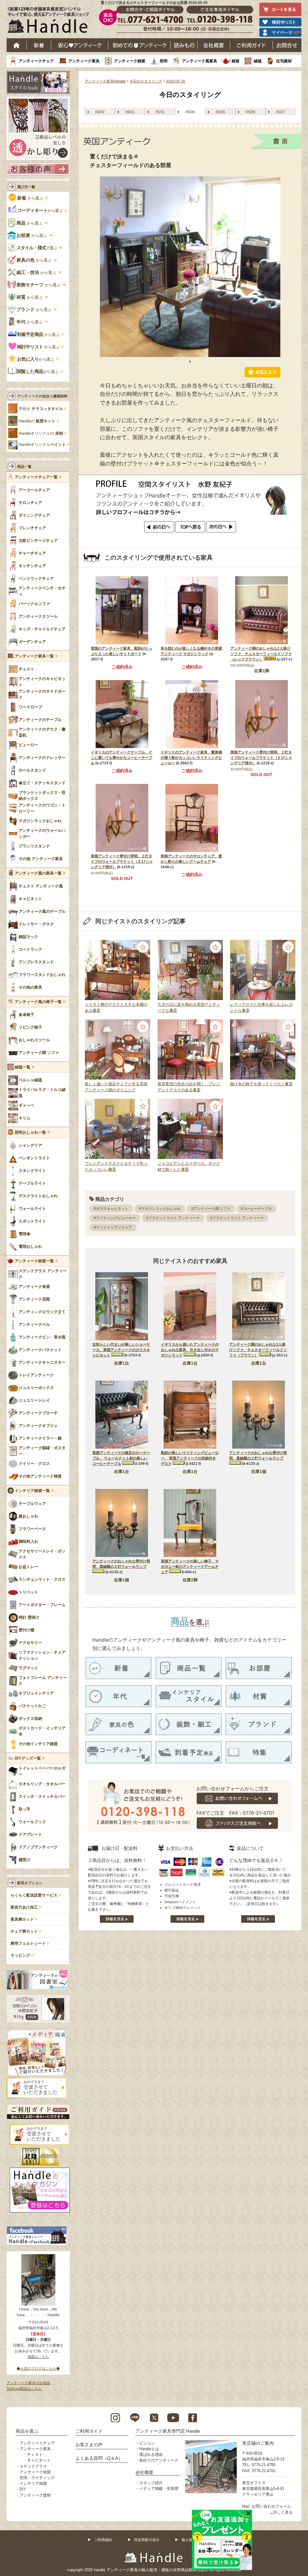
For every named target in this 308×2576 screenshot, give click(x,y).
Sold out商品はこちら (24, 2389)
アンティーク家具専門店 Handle (168, 2431)
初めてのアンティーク (159, 2460)
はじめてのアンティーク (139, 45)
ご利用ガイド (251, 45)
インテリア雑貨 (33, 2483)
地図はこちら (38, 2357)
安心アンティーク (80, 45)
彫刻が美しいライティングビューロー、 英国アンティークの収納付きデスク (190, 1458)
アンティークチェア (36, 61)
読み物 (184, 45)
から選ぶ (31, 198)
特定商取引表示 (147, 2540)
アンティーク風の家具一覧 (38, 873)
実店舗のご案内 (258, 2443)
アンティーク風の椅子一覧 (38, 1002)
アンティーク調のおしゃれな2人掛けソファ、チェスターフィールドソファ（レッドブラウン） (261, 654)
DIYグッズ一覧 (28, 1758)
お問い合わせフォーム (271, 2506)
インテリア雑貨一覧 (32, 1491)
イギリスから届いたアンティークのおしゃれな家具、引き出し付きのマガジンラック (190, 1350)
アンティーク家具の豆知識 (28, 2383)
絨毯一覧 (23, 1067)
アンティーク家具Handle (105, 81)
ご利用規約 (103, 2540)
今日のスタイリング (146, 81)
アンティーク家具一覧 (34, 656)
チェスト (35, 2455)
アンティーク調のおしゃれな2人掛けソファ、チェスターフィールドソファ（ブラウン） (258, 1350)
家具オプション (30, 1883)
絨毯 (258, 61)
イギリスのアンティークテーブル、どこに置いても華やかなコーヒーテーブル (122, 758)
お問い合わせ (287, 45)
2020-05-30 (176, 81)
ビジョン (147, 2443)
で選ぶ (37, 248)
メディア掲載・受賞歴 (159, 2489)
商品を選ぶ (27, 2431)
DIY (23, 2489)
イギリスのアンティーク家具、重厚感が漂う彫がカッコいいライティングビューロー (191, 758)
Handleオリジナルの (41, 433)
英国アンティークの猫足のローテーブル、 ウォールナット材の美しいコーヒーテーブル (121, 1458)
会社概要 (214, 45)
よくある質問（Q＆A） (99, 2458)
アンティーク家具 (84, 61)
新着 (39, 45)
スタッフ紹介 (151, 2483)
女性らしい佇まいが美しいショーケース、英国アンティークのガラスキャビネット (121, 1350)
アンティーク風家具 (200, 61)
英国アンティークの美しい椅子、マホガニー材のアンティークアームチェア (190, 1567)
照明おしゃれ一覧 (30, 1133)
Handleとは (149, 2449)
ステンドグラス (33, 2466)
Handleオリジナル (42, 445)
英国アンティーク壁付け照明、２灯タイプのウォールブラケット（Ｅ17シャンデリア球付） (261, 758)
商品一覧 (24, 467)
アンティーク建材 (35, 2495)
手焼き (41, 409)
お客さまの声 (89, 2445)
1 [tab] (190, 362)
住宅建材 (284, 61)
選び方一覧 (26, 187)
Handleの (37, 421)
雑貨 (236, 61)
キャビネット (39, 2460)
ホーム (17, 45)
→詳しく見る (281, 2512)
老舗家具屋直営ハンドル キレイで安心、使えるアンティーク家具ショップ (51, 21)
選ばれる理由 (151, 2455)
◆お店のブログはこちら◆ (38, 2369)
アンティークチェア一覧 (36, 477)
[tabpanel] (190, 267)
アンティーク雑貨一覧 (34, 1261)
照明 (164, 61)
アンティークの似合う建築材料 (42, 396)
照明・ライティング (37, 2478)
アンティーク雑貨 (130, 61)
